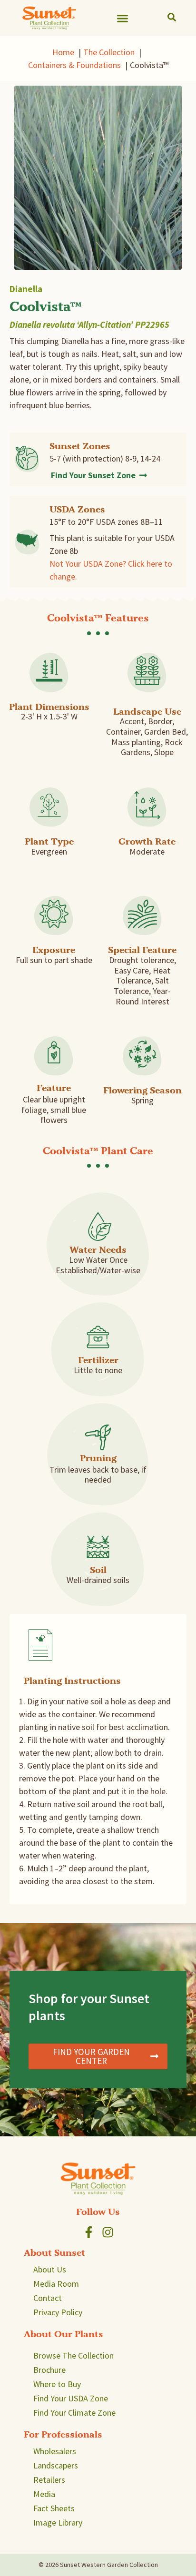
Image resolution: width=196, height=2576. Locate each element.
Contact (48, 2298)
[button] (123, 18)
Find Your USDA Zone (71, 2398)
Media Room (56, 2284)
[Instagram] (108, 2232)
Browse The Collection (73, 2355)
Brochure (49, 2370)
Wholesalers (55, 2451)
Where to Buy (57, 2384)
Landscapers (56, 2465)
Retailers (49, 2480)
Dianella (26, 289)
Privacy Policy (58, 2312)
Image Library (58, 2522)
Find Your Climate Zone (74, 2413)
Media (44, 2494)
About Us (50, 2269)
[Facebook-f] (89, 2232)
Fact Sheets (54, 2508)
